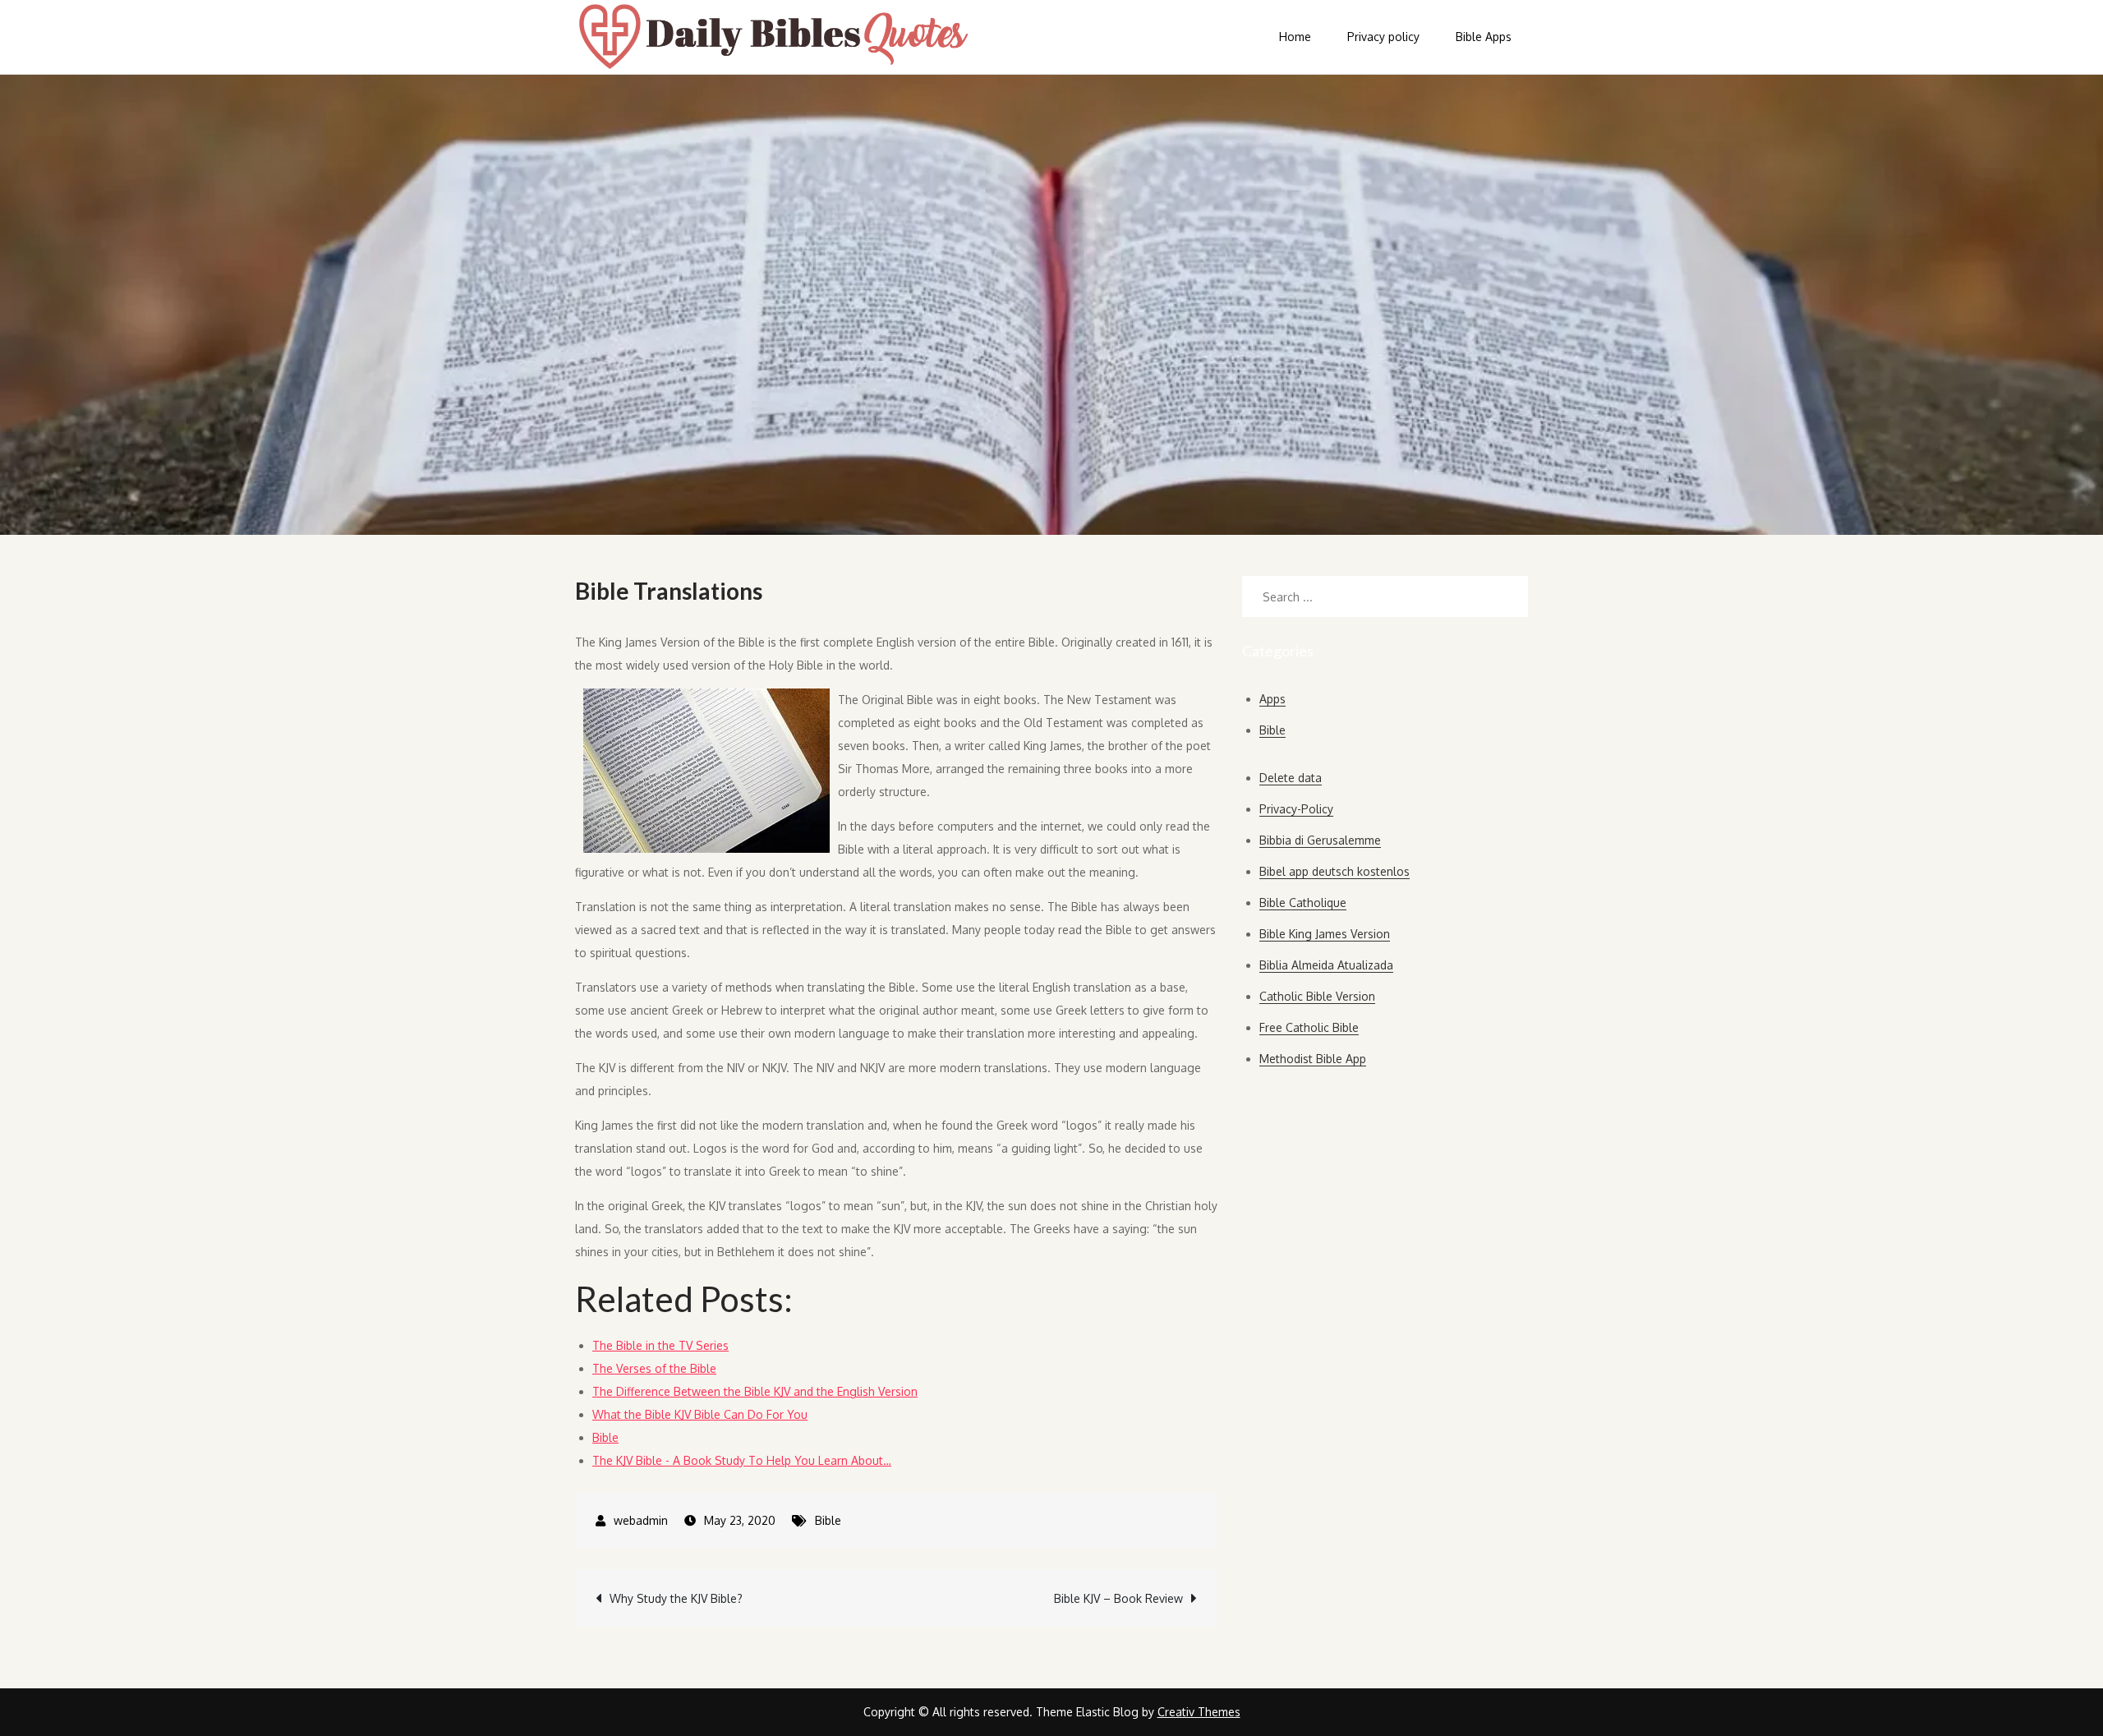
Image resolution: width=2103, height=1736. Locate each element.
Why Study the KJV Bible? (676, 1598)
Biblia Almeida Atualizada (1326, 965)
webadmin (641, 1520)
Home (1295, 37)
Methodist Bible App (1313, 1059)
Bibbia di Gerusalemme (1320, 840)
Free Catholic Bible (1309, 1027)
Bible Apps (1484, 37)
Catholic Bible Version (1317, 996)
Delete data (1291, 778)
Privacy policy (1383, 37)
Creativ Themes (1199, 1712)
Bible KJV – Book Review (1118, 1598)
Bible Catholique (1303, 903)
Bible (828, 1520)
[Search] (1507, 596)
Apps (1272, 699)
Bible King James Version (1325, 934)
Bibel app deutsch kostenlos (1335, 871)
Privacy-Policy (1296, 809)
